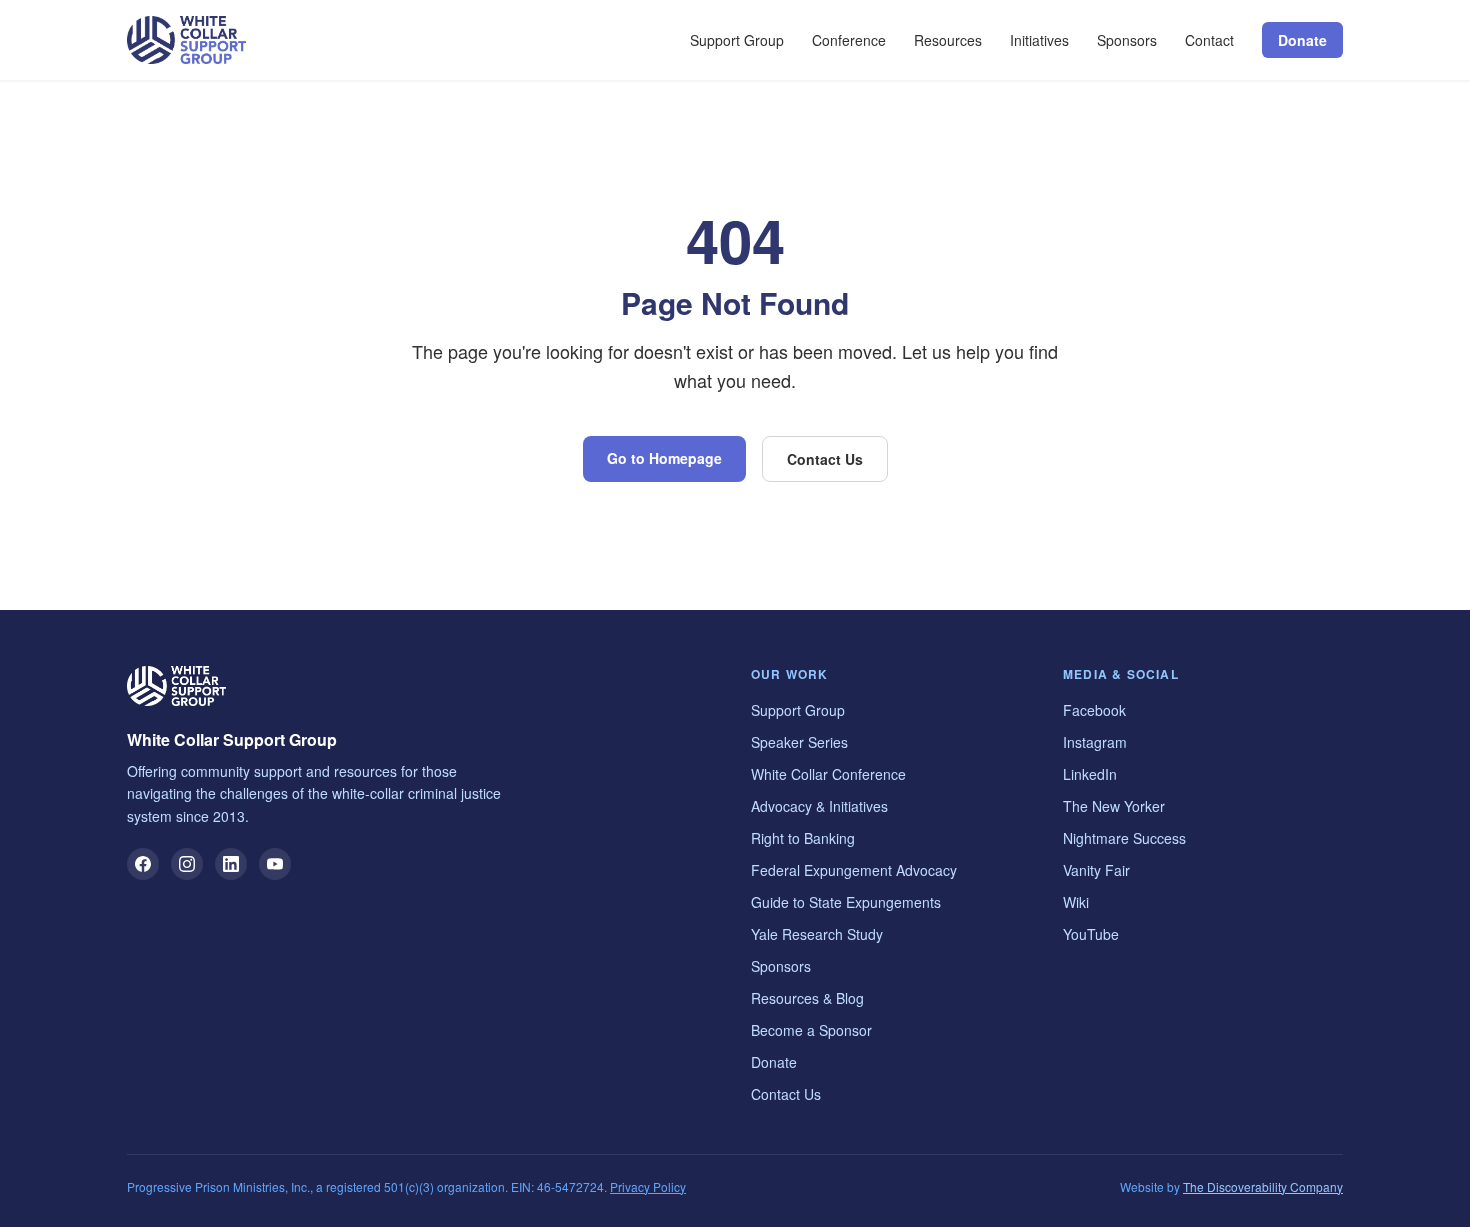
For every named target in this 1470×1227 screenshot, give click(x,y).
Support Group (737, 40)
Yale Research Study (817, 934)
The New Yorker (1114, 806)
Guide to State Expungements (846, 902)
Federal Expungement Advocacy (854, 870)
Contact (1209, 40)
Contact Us (825, 459)
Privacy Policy (648, 1186)
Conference (849, 40)
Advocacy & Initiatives (819, 806)
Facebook (1094, 710)
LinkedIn (1090, 774)
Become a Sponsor (811, 1030)
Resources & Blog (807, 998)
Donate (1302, 40)
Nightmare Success (1124, 838)
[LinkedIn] (231, 864)
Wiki (1076, 902)
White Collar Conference (828, 774)
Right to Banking (803, 838)
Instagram (1095, 742)
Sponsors (1127, 40)
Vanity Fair (1096, 870)
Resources (948, 40)
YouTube (1091, 934)
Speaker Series (799, 742)
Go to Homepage (664, 458)
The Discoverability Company (1263, 1186)
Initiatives (1039, 40)
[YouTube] (275, 864)
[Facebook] (143, 864)
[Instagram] (187, 864)
